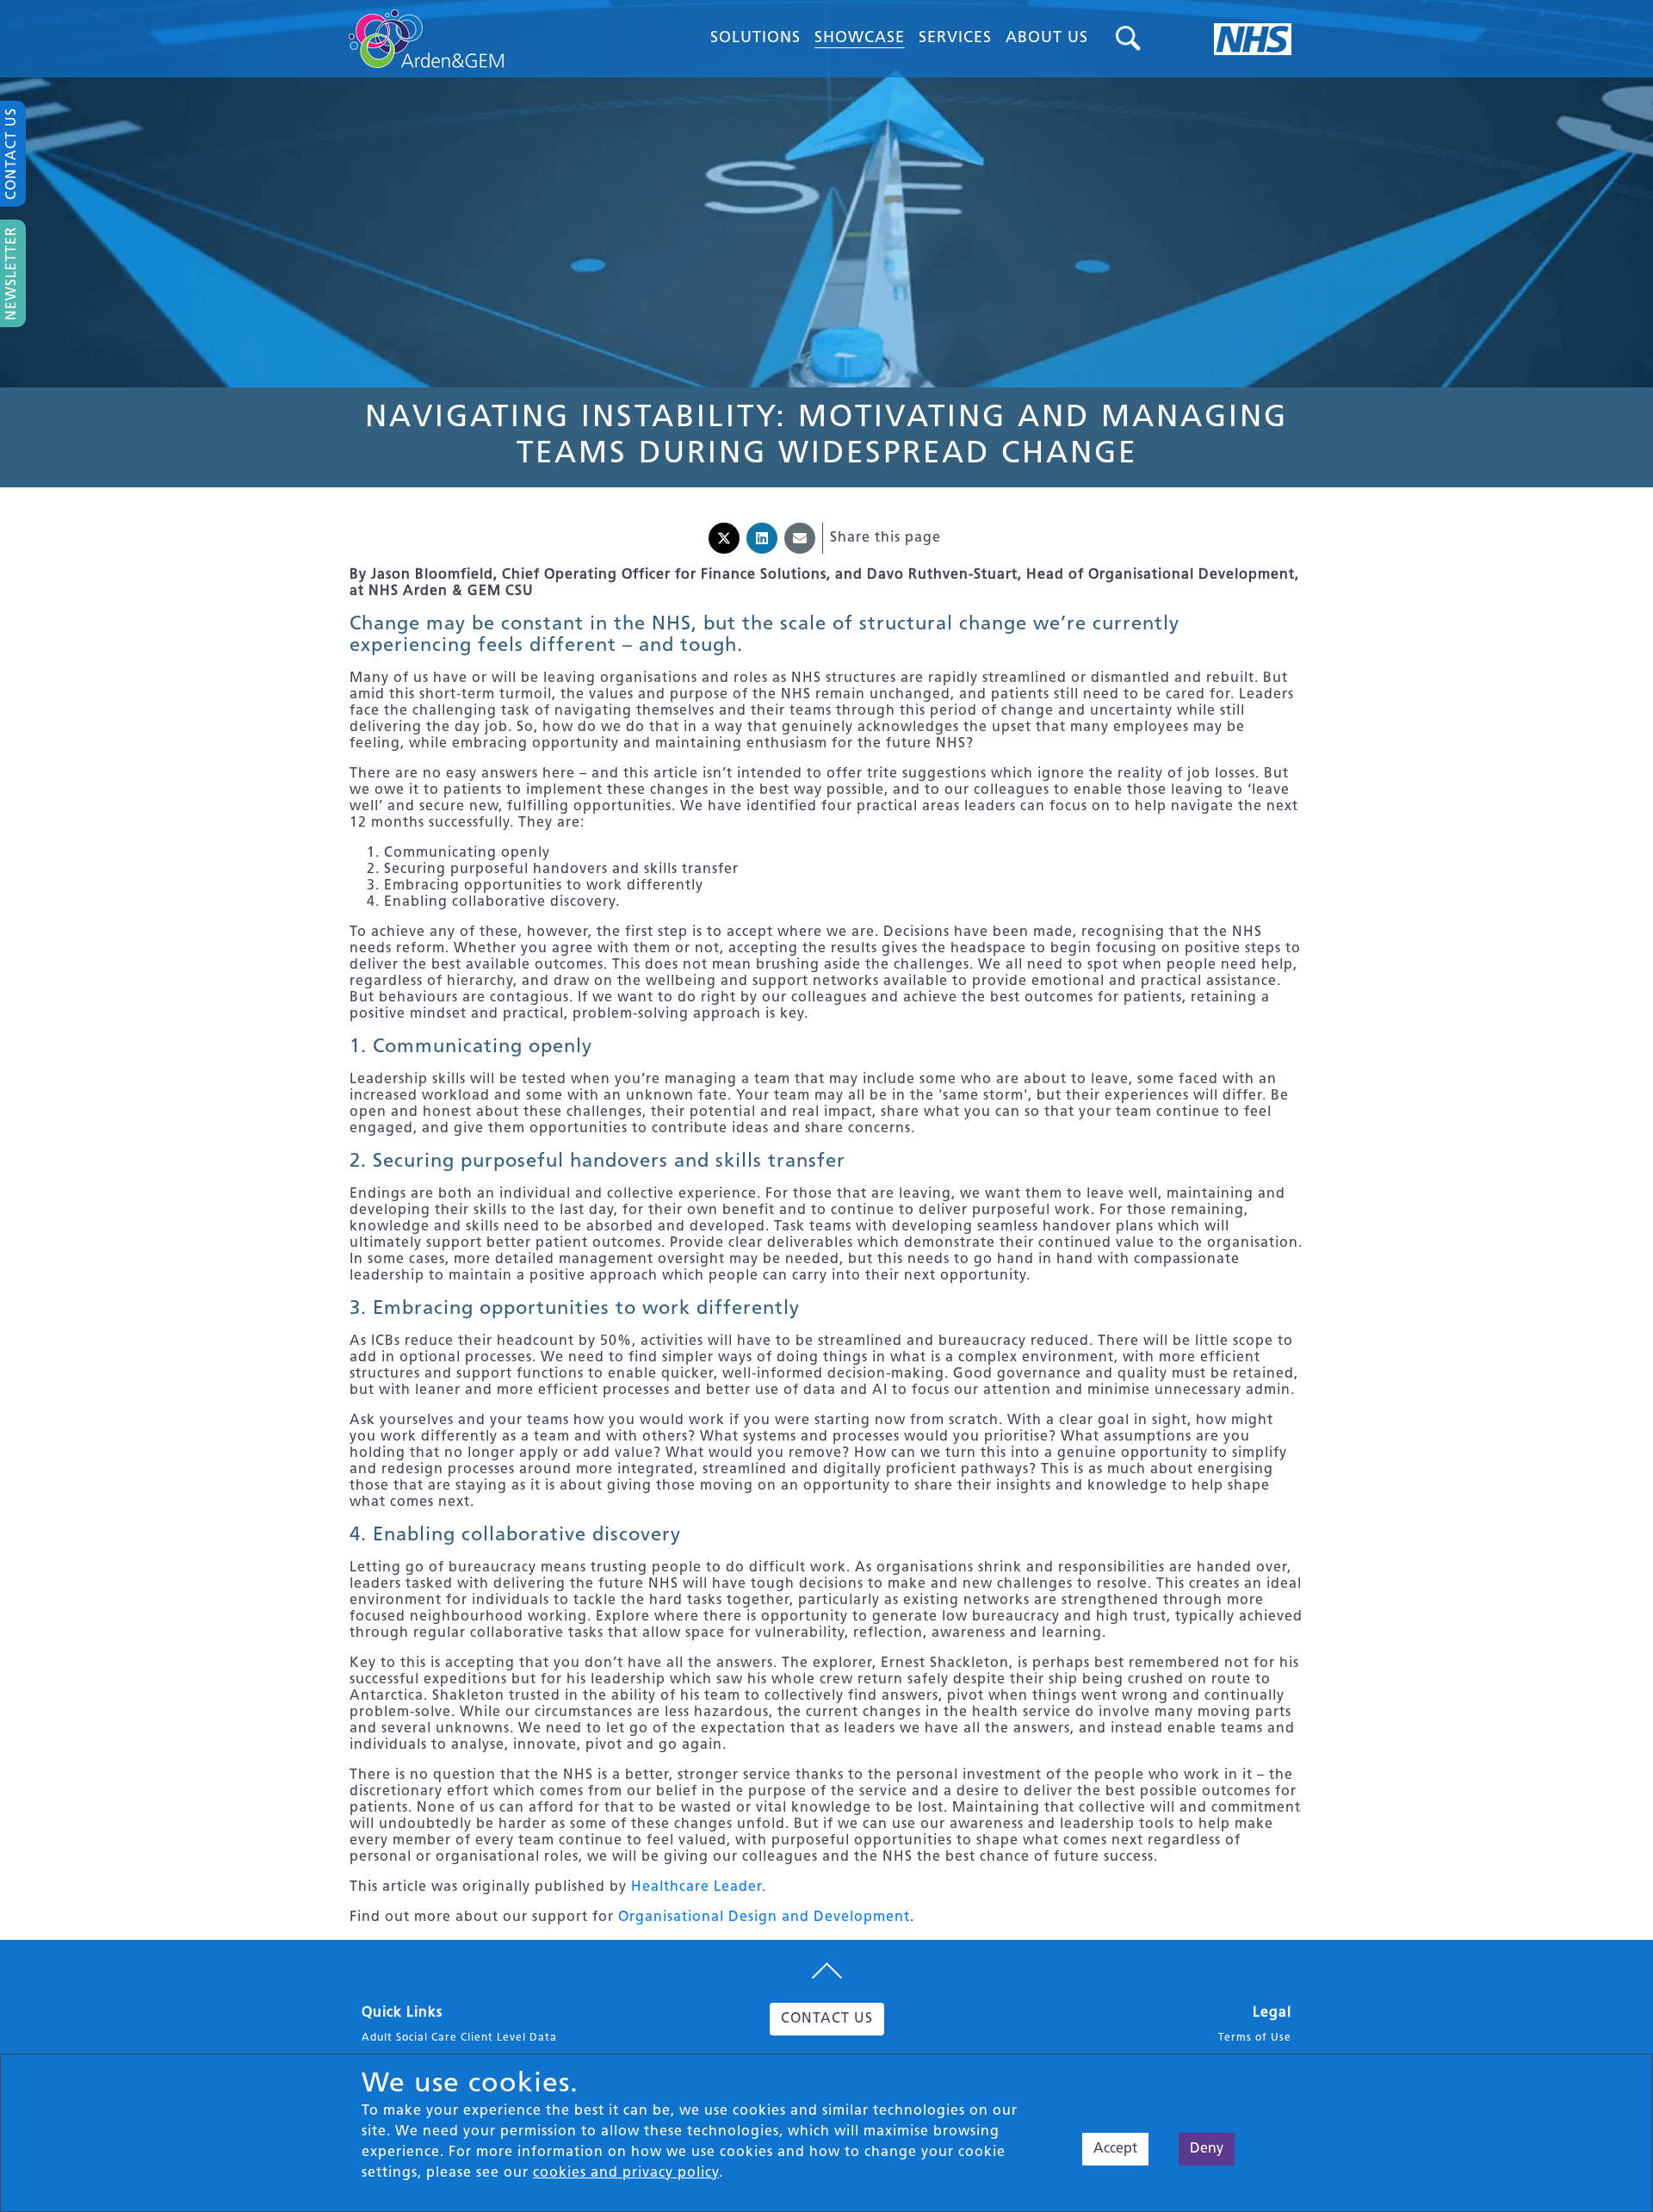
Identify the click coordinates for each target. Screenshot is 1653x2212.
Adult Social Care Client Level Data (459, 2038)
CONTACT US (827, 2019)
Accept (1115, 2149)
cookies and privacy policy (626, 2173)
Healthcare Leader (696, 1887)
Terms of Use (1255, 2038)
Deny (1207, 2149)
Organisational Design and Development (764, 1918)
